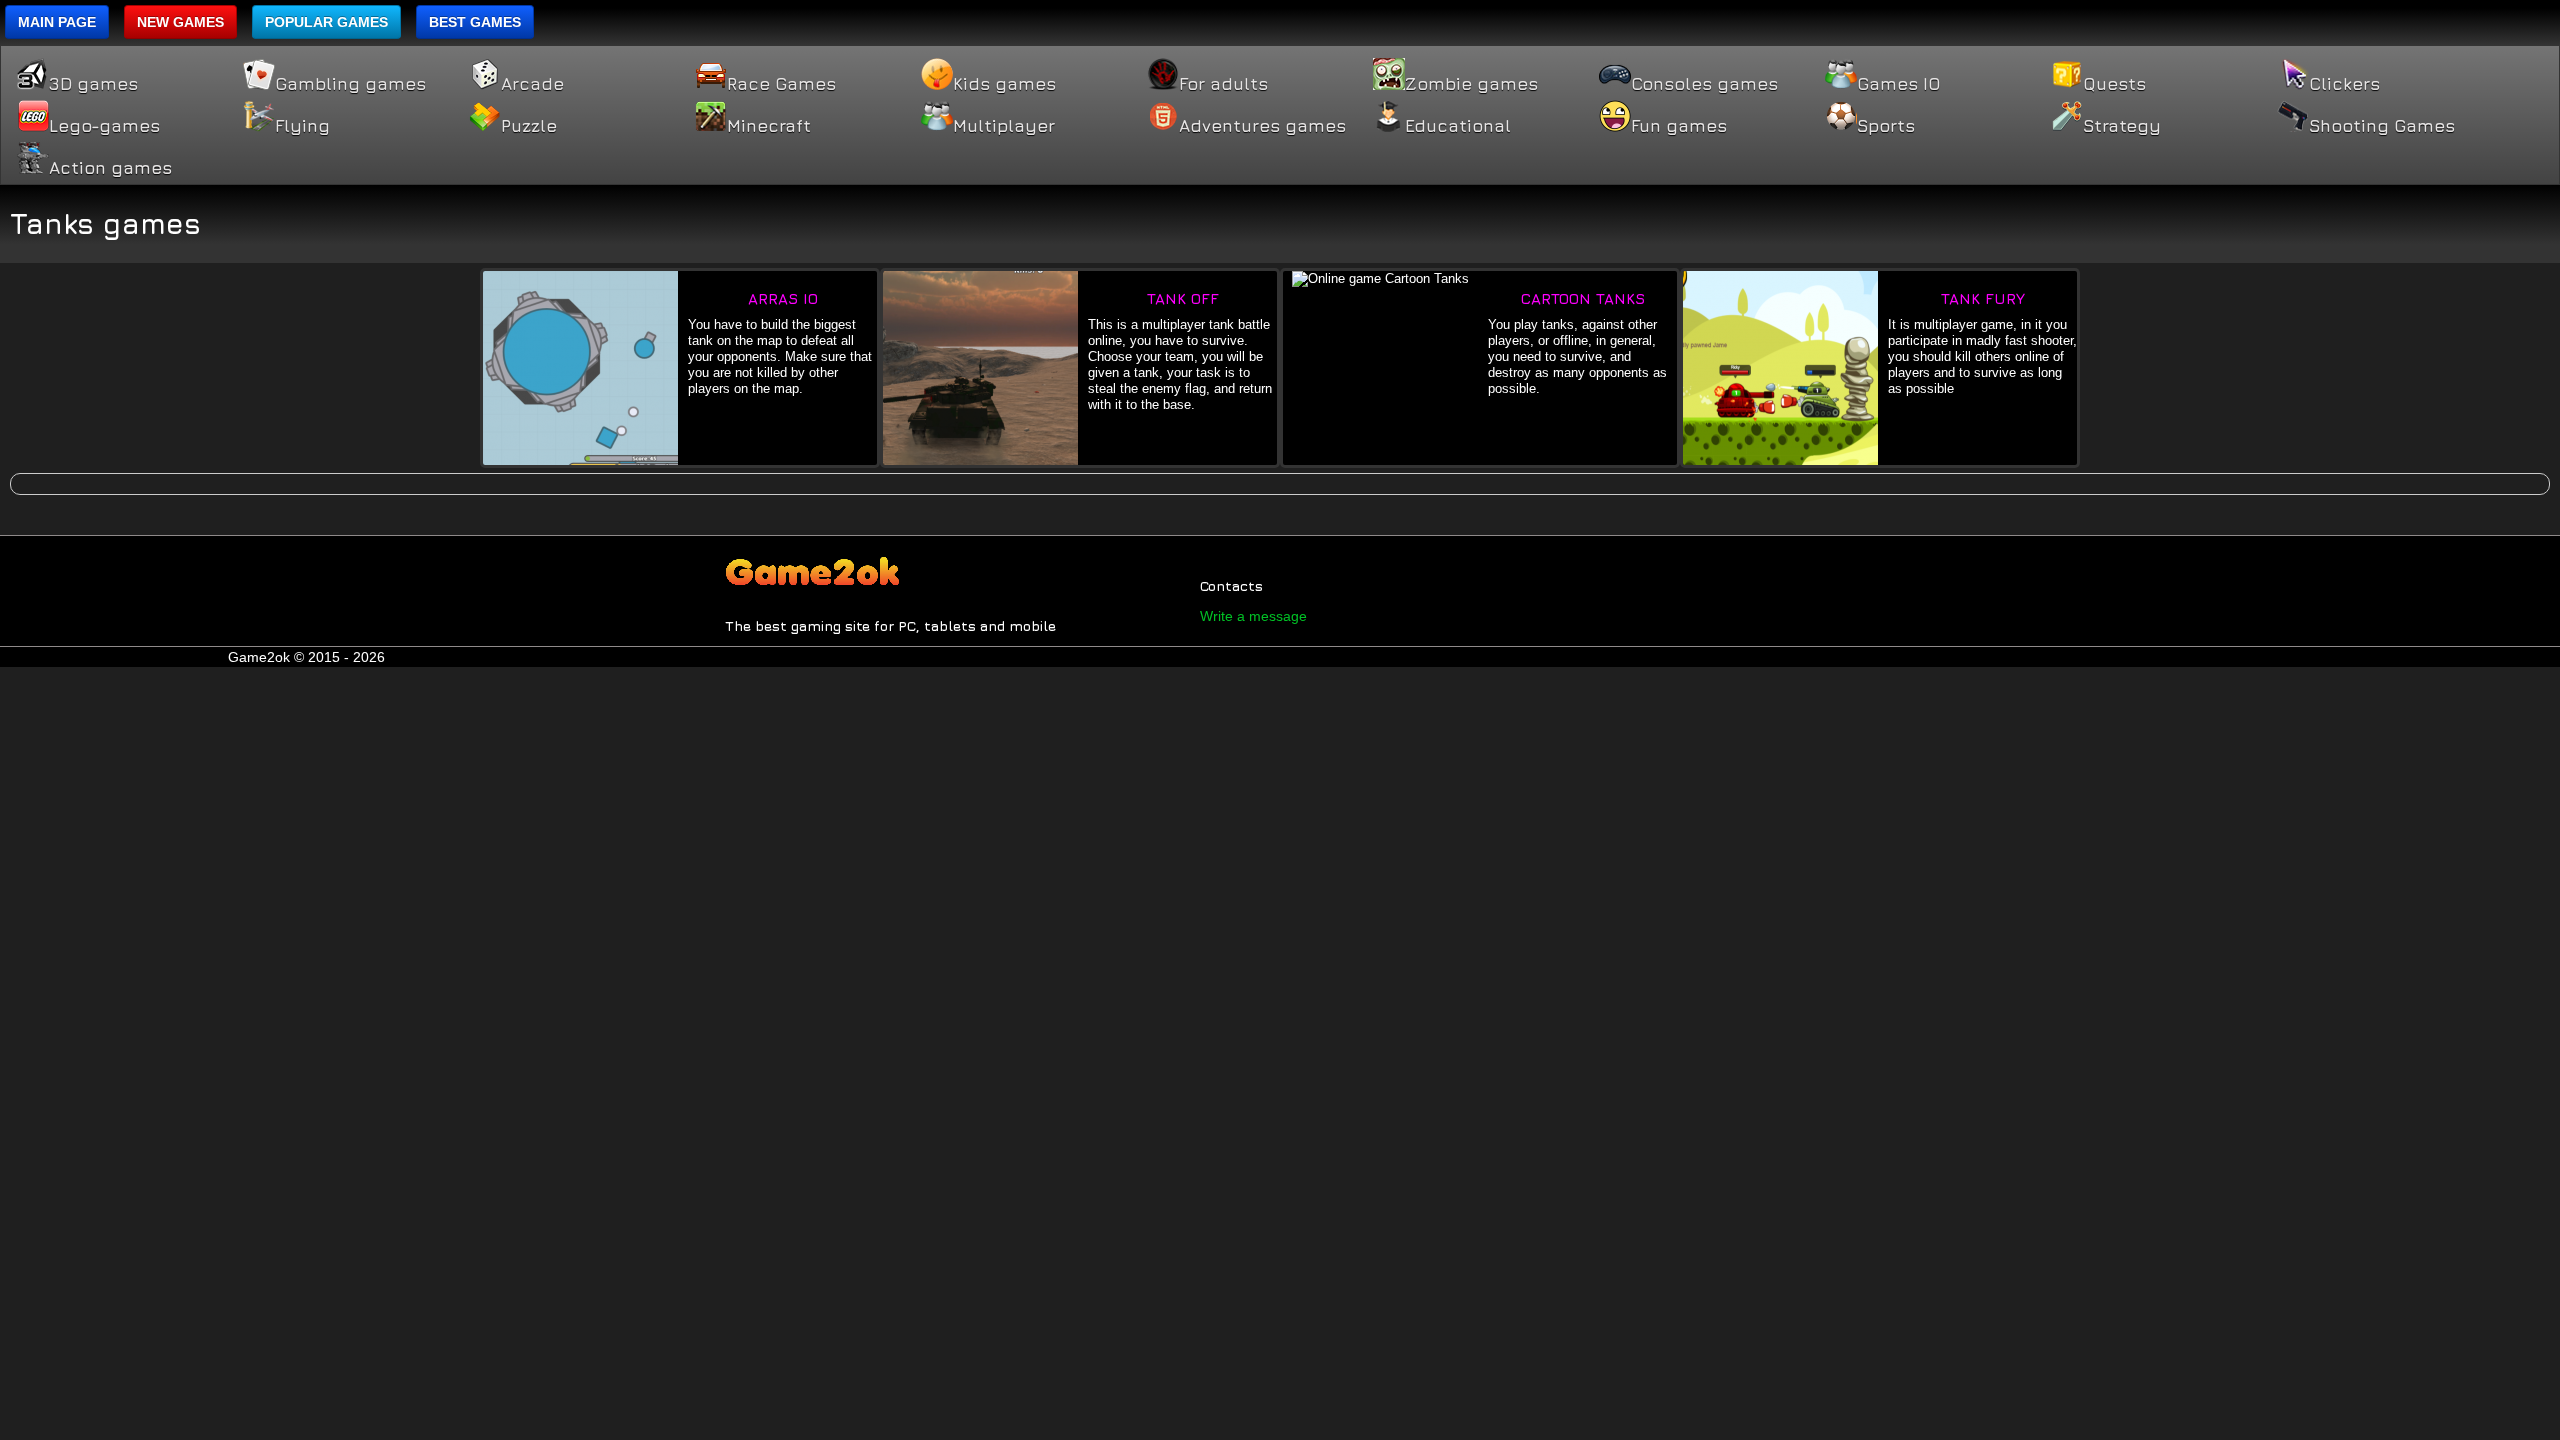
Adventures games (1262, 126)
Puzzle (529, 126)
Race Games (781, 84)
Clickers (2344, 84)
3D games (93, 84)
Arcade (532, 84)
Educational (1458, 126)
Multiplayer (1004, 126)
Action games (110, 168)
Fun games (1679, 126)
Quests (2114, 84)
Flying (302, 126)
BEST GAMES (475, 22)
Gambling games (350, 84)
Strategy (2122, 126)
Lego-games (104, 126)
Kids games (1004, 84)
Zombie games (1471, 84)
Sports (1886, 126)
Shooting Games (2382, 126)
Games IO (1898, 84)
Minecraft (769, 126)
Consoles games (1704, 84)
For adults (1223, 84)
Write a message (1253, 616)
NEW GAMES (180, 22)
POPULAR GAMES (326, 22)
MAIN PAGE (57, 22)
